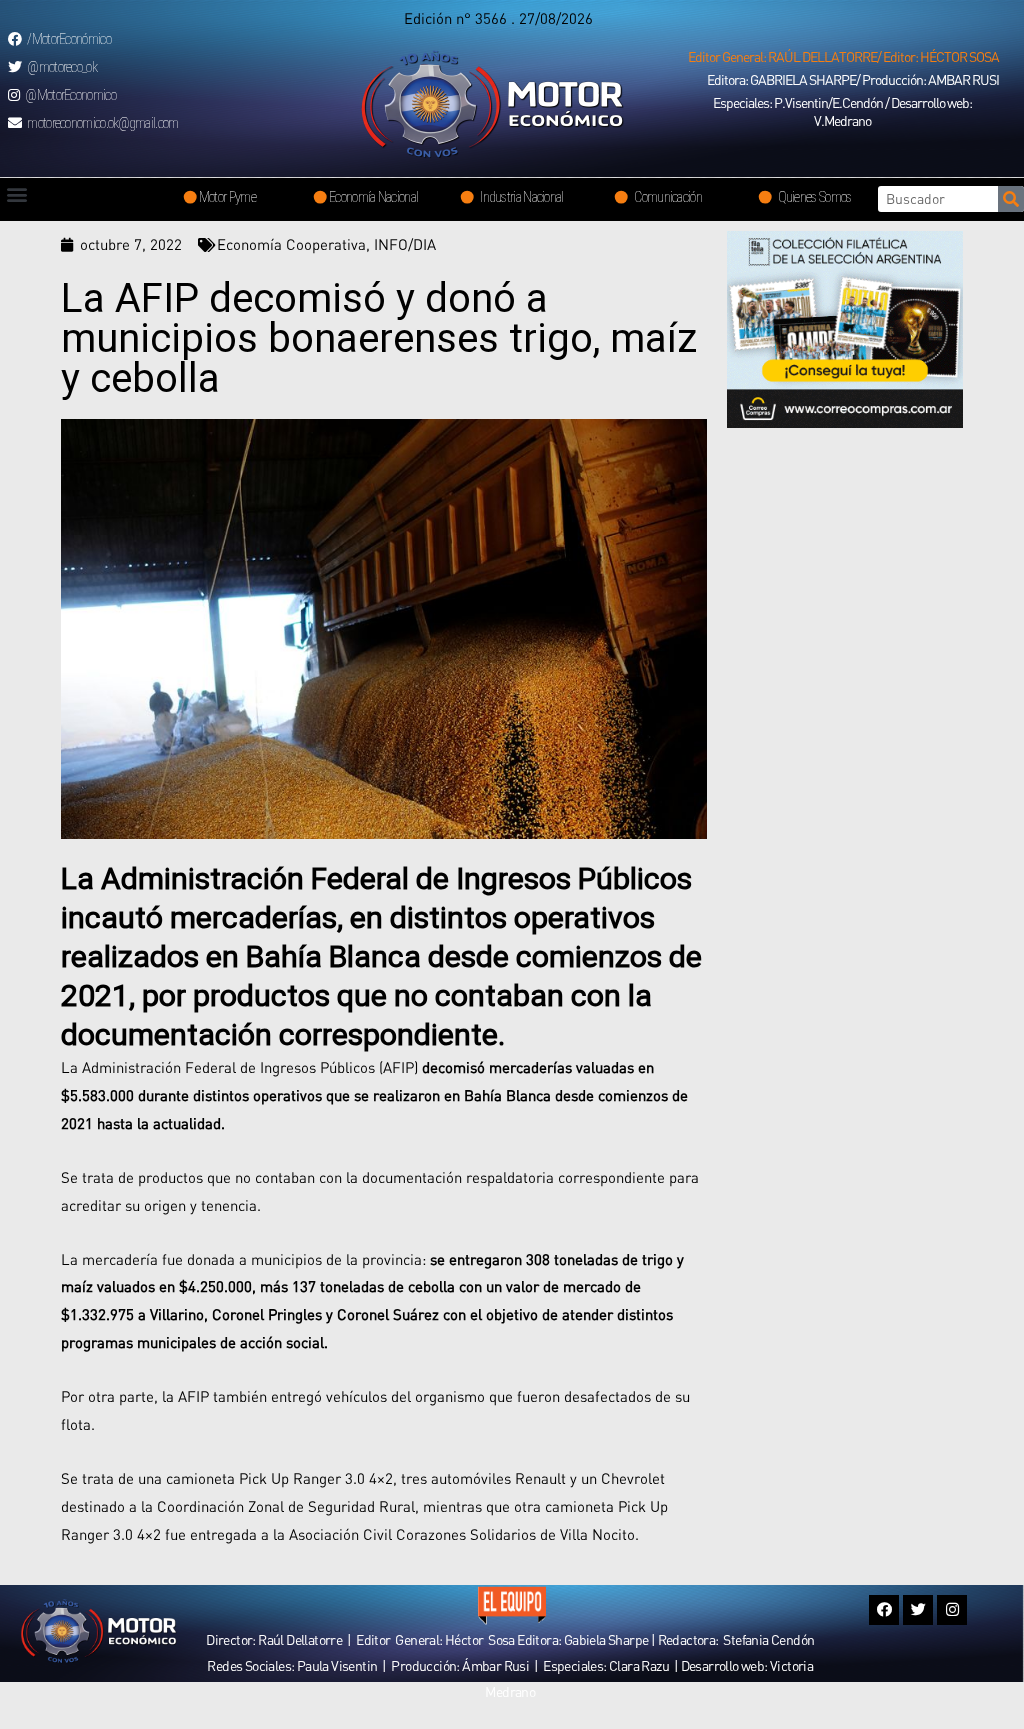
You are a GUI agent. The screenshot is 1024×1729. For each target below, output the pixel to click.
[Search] (1011, 199)
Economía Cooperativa (291, 244)
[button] (843, 57)
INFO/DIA (405, 244)
